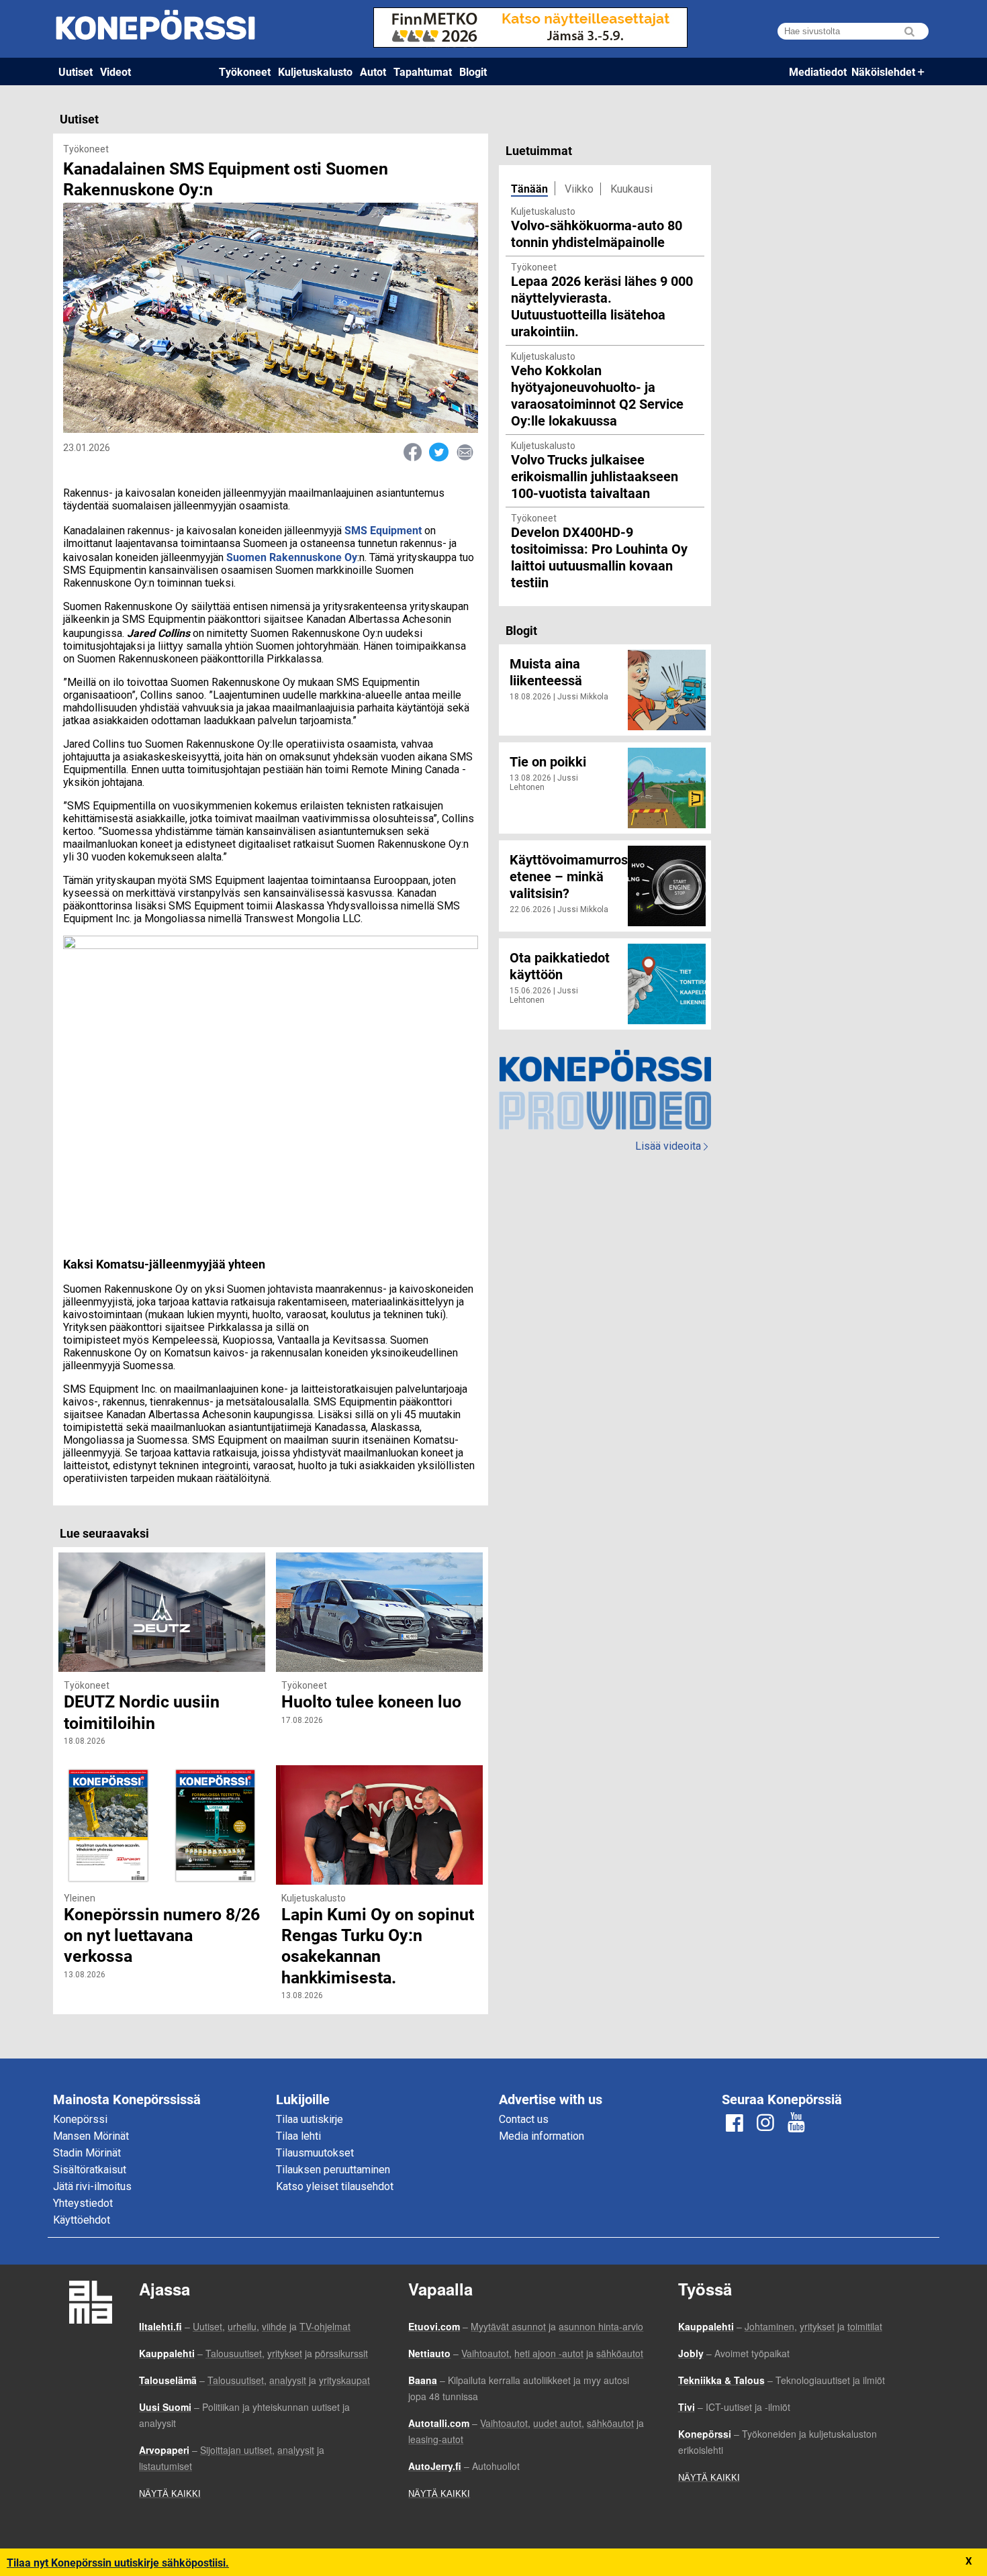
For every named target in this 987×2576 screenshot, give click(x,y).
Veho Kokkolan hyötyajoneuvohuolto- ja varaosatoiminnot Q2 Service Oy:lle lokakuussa (597, 395)
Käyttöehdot (82, 2220)
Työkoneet (245, 71)
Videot (115, 71)
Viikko (579, 189)
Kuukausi (631, 189)
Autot (373, 71)
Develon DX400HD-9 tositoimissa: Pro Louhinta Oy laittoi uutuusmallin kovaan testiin (599, 557)
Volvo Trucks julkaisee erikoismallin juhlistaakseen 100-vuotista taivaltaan (595, 476)
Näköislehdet (883, 71)
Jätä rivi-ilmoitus (92, 2186)
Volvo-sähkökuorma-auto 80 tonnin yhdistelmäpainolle (597, 233)
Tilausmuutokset (315, 2153)
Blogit (473, 71)
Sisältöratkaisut (90, 2170)
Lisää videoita (671, 1146)
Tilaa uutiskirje (310, 2119)
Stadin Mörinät (87, 2153)
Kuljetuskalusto (315, 71)
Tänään (529, 188)
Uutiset (76, 71)
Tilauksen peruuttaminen (333, 2170)
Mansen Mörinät (91, 2136)
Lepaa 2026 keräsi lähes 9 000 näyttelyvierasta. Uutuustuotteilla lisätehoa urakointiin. (602, 306)
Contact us (524, 2119)
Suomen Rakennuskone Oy (292, 557)
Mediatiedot (818, 71)
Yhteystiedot (83, 2203)
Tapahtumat (423, 71)
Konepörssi (80, 2119)
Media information (542, 2136)
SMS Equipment (383, 530)
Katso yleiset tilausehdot (335, 2186)
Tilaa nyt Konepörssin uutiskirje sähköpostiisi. (118, 2562)
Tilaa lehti (298, 2136)
